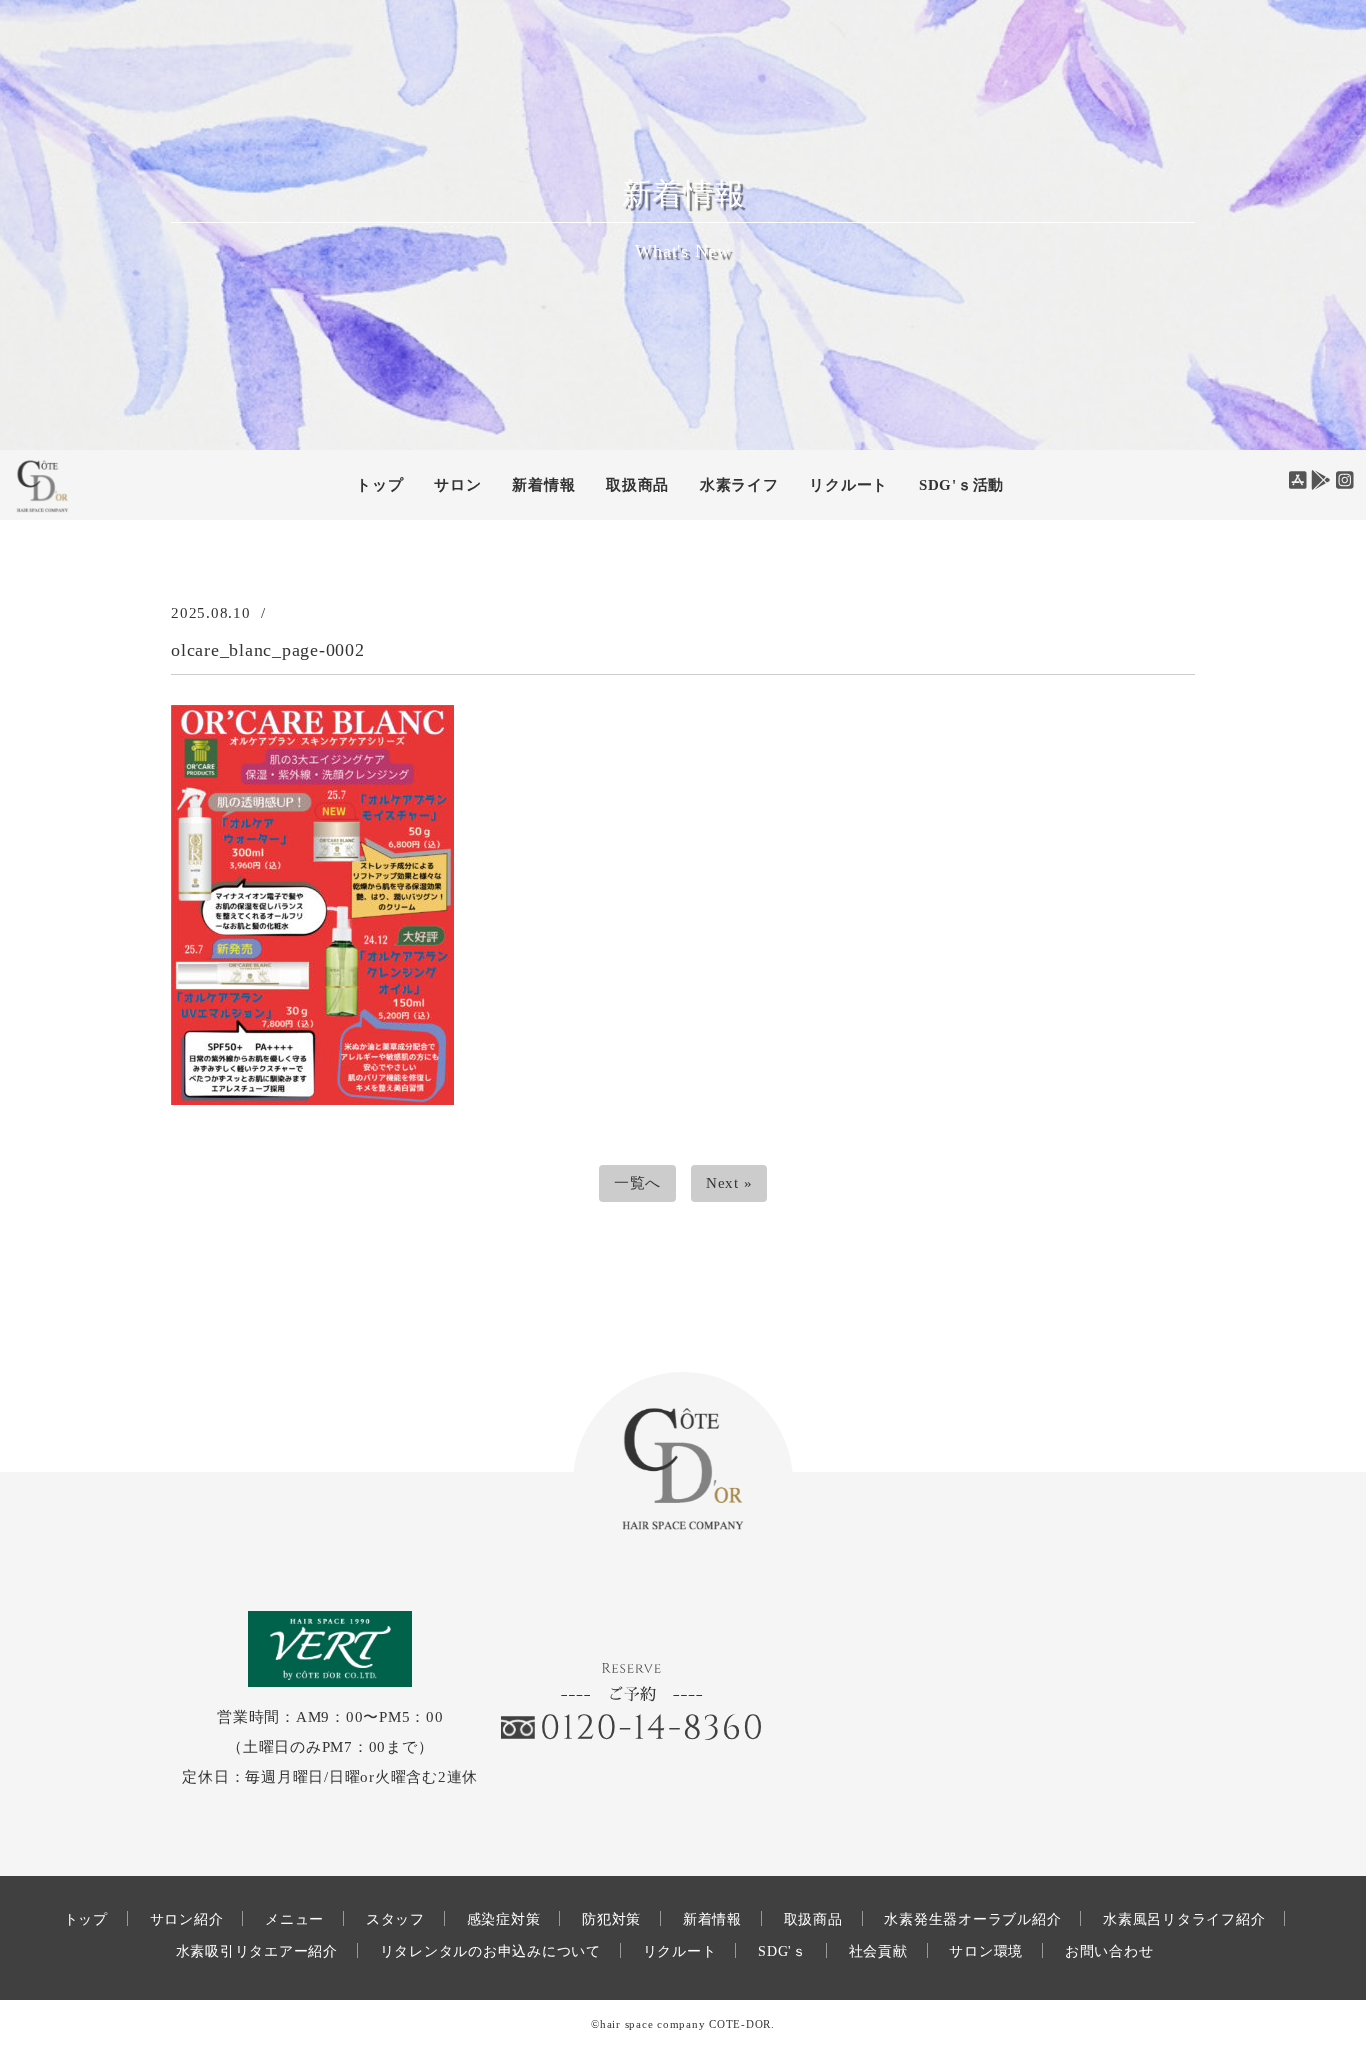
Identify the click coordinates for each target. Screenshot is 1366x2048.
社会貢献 (878, 1951)
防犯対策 (611, 1919)
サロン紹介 (187, 1919)
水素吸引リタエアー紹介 (257, 1951)
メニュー (294, 1919)
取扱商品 (637, 485)
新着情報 (712, 1919)
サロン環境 (986, 1951)
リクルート (848, 485)
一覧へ (637, 1183)
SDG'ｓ (782, 1951)
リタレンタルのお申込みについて (490, 1951)
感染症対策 (504, 1919)
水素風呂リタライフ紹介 (1184, 1919)
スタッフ (395, 1919)
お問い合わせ (1109, 1951)
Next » (729, 1183)
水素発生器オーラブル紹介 (972, 1919)
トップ (379, 485)
